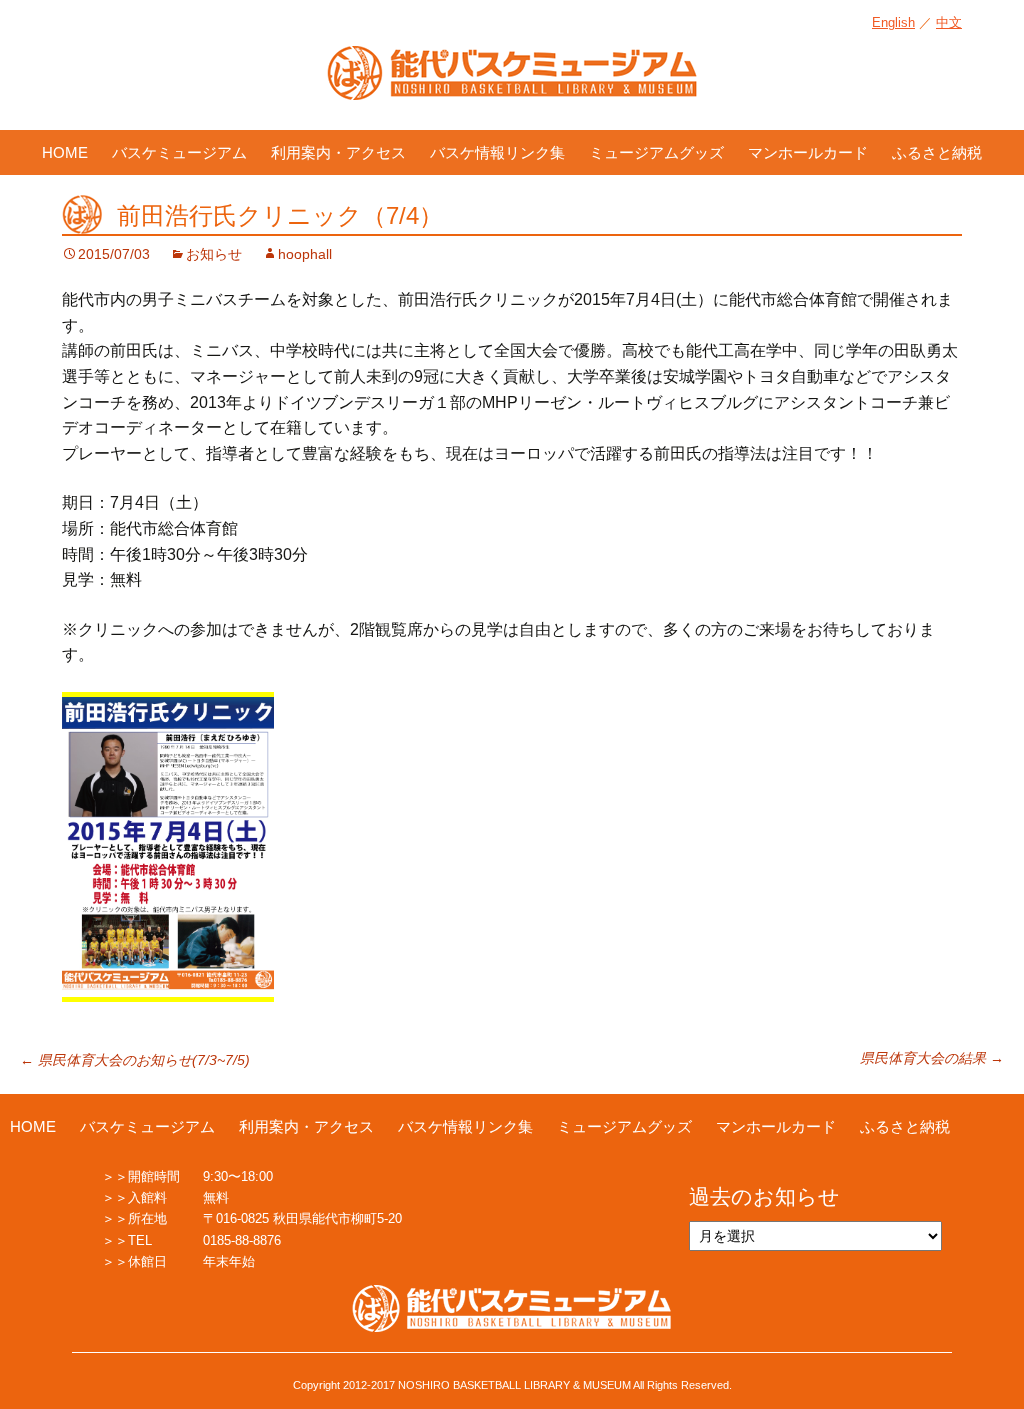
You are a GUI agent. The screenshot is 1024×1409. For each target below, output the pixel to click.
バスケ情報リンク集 (497, 152)
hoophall (305, 254)
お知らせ (214, 254)
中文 (949, 22)
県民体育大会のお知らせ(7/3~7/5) (135, 1060)
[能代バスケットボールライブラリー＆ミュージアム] (512, 83)
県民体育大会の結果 (932, 1058)
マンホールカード (808, 152)
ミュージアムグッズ (656, 152)
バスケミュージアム (179, 152)
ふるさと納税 (937, 152)
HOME (65, 152)
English (893, 22)
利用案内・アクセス (338, 152)
